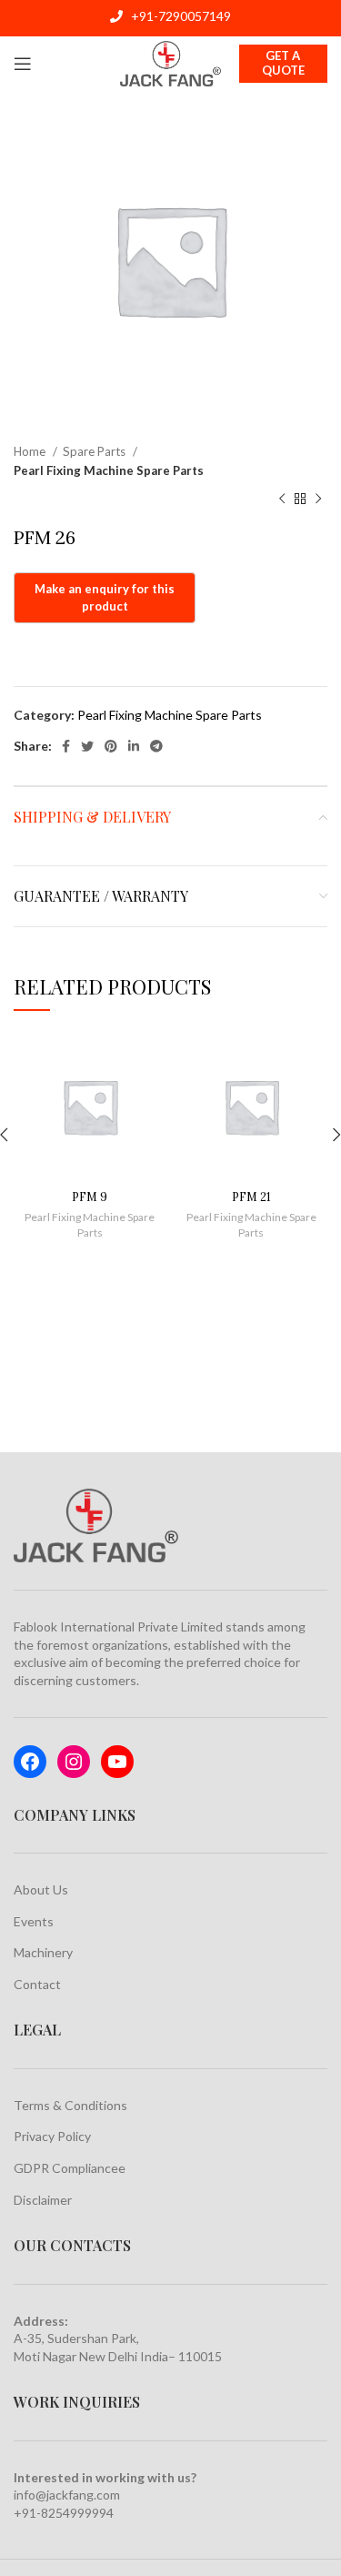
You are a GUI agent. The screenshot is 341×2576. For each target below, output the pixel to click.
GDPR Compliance (66, 2168)
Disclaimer (43, 2200)
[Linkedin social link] (134, 746)
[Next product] (318, 500)
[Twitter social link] (87, 746)
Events (34, 1921)
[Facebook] (30, 1762)
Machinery (43, 1952)
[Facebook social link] (66, 746)
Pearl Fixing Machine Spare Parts (109, 470)
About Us (41, 1889)
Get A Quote (283, 63)
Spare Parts (95, 451)
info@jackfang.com (67, 2495)
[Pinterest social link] (111, 746)
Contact (37, 1984)
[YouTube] (117, 1762)
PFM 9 (90, 1197)
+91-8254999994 (64, 2513)
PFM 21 (251, 1197)
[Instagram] (74, 1762)
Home (31, 451)
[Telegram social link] (156, 746)
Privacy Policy (52, 2136)
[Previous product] (282, 500)
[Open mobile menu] (23, 64)
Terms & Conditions (70, 2105)
